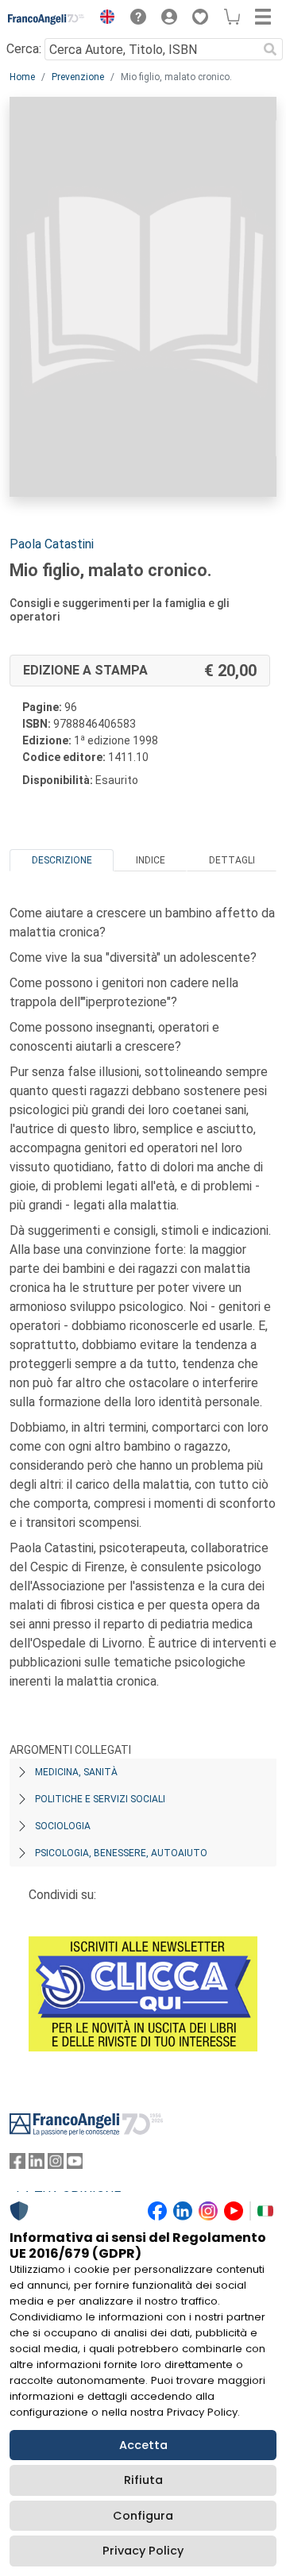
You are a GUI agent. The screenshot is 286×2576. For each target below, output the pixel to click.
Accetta (143, 2445)
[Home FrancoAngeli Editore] (46, 19)
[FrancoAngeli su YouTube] (75, 2165)
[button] (103, 19)
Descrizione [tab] (62, 860)
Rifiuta (143, 2480)
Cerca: (24, 49)
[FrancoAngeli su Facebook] (17, 2165)
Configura (143, 2516)
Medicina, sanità (76, 1772)
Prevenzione (78, 77)
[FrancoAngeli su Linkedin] (37, 2165)
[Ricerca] (270, 49)
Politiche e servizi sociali (100, 1799)
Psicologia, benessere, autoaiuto (121, 1853)
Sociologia (63, 1826)
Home (22, 77)
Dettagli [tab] (232, 860)
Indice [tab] (151, 860)
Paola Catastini (52, 544)
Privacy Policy (143, 2551)
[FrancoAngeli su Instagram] (56, 2165)
